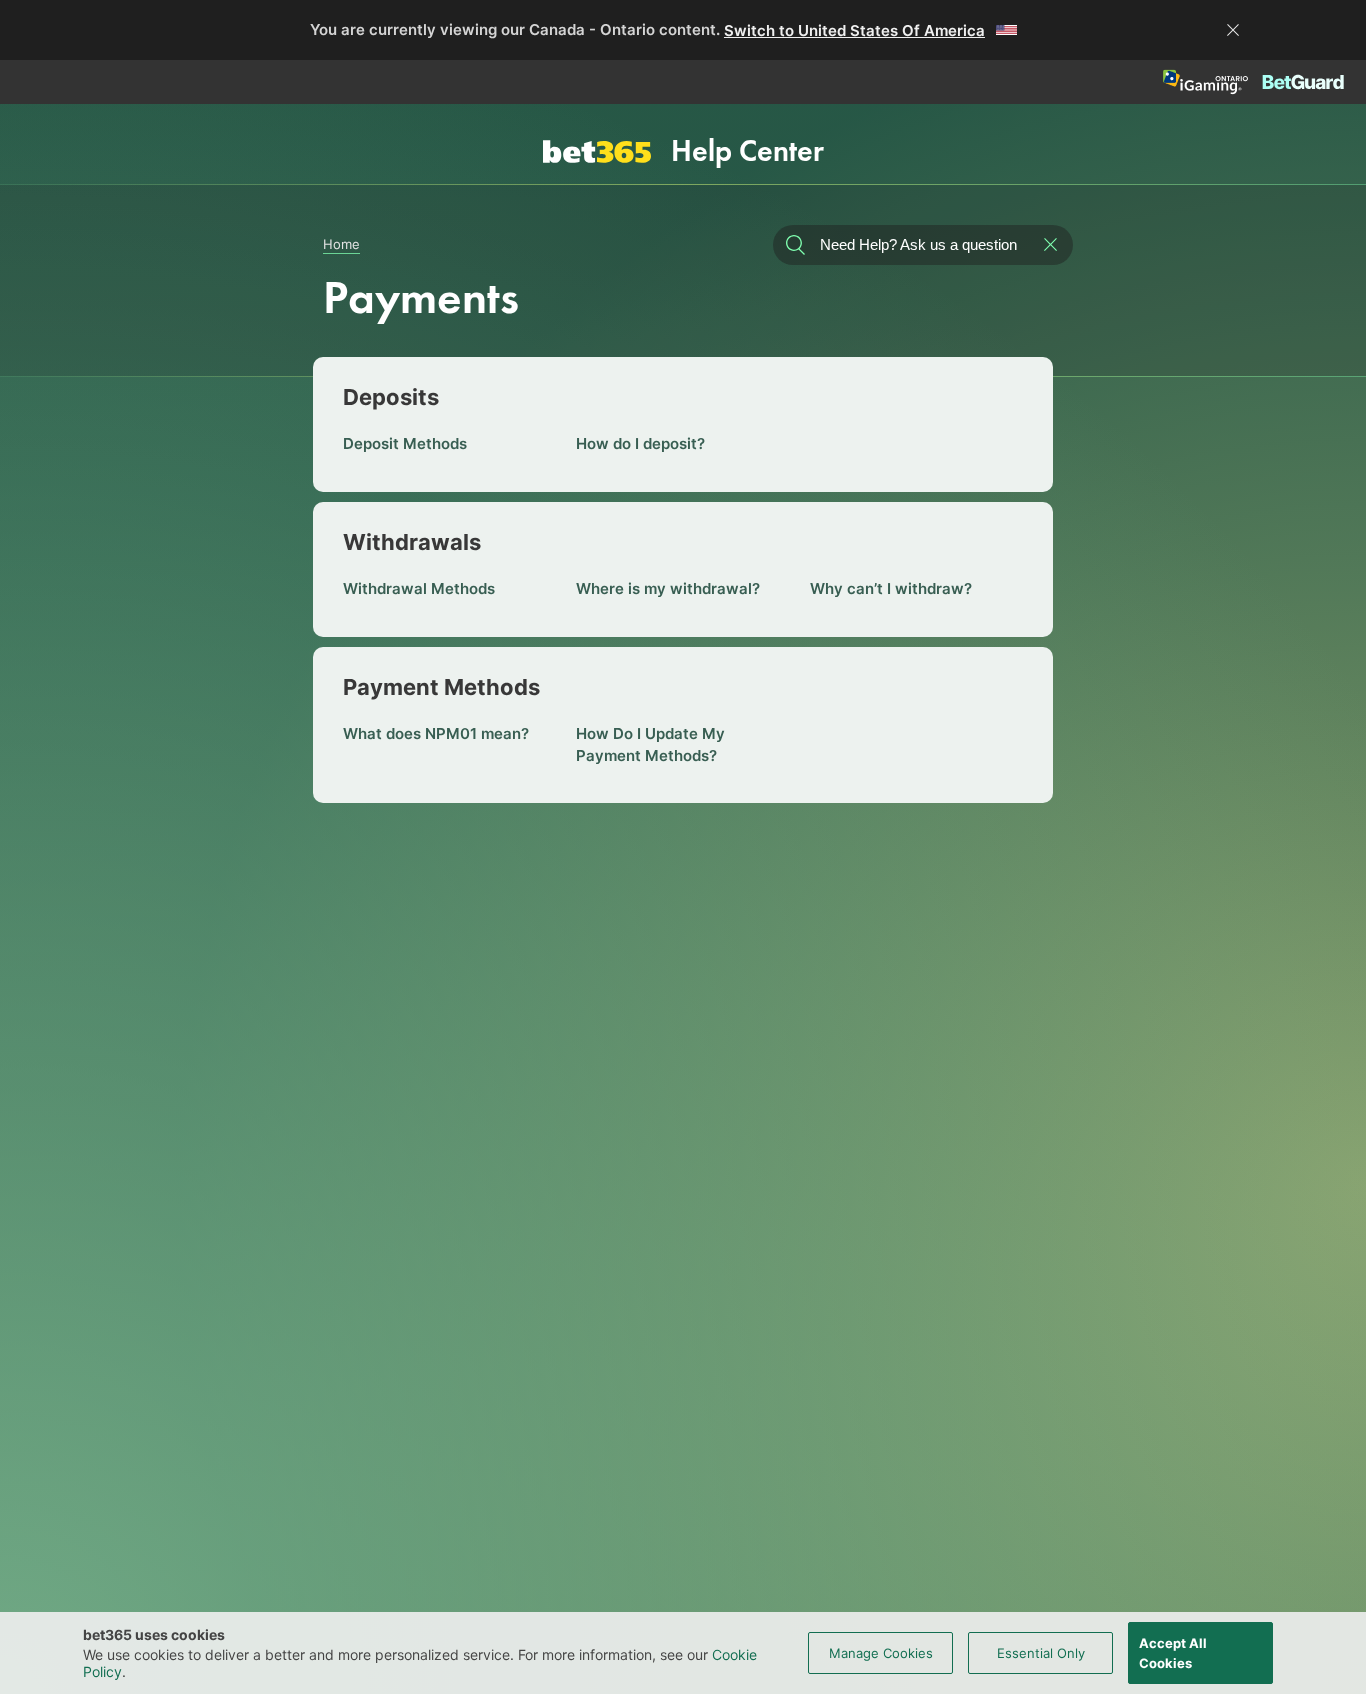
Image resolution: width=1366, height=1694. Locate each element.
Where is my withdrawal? (668, 588)
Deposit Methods (405, 443)
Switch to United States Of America (854, 30)
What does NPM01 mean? (436, 733)
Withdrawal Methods (419, 588)
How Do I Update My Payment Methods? (650, 744)
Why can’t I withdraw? (891, 588)
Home (341, 244)
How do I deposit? (640, 443)
